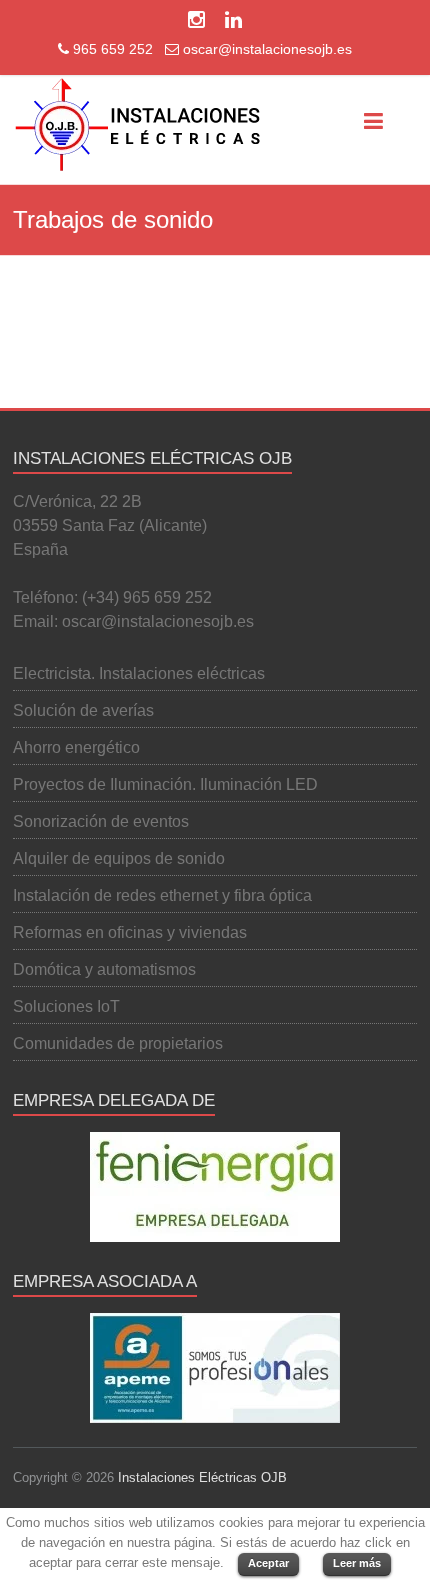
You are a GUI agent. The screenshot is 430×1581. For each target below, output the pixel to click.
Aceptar (268, 1563)
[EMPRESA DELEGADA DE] (215, 1187)
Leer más (357, 1563)
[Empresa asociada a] (215, 1368)
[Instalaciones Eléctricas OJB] (138, 124)
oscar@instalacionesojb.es (265, 49)
